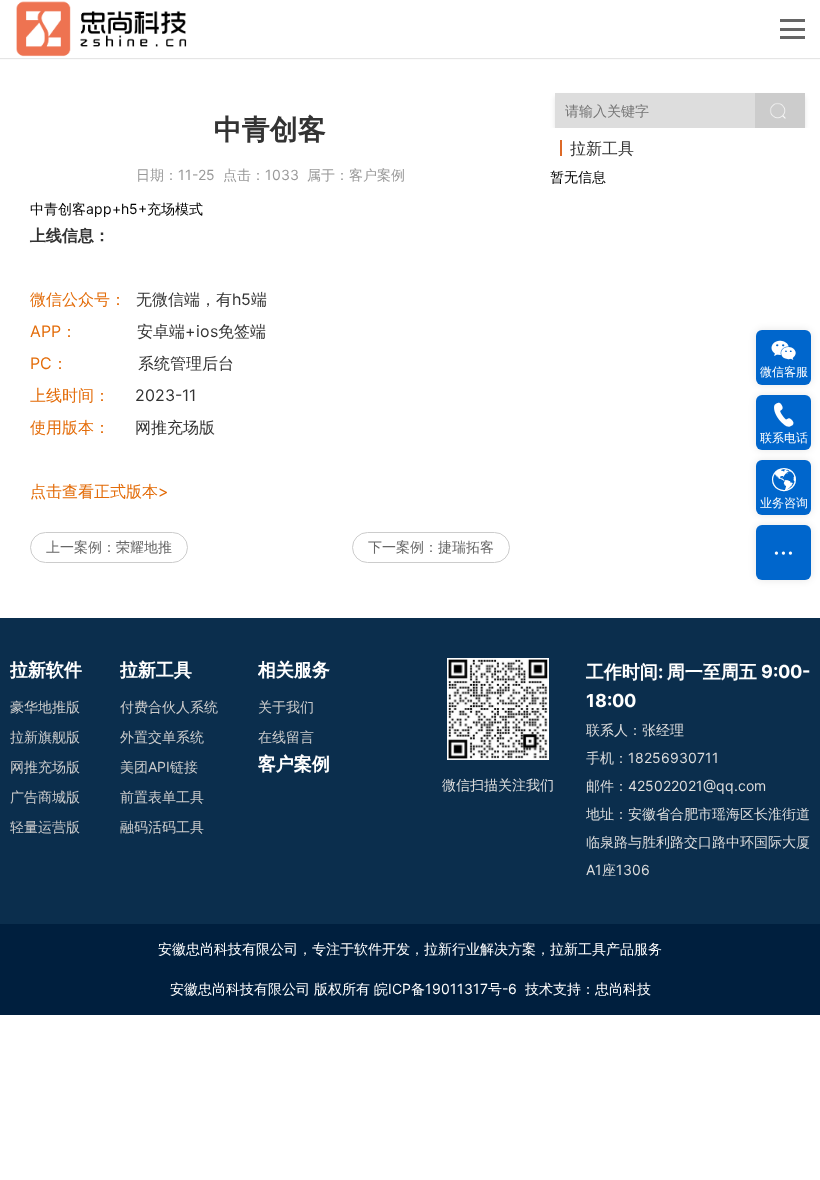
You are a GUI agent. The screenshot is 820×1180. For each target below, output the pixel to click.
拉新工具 (156, 669)
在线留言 (286, 736)
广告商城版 (45, 796)
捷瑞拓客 (466, 546)
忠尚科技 (623, 988)
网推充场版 (45, 766)
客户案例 (377, 174)
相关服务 (294, 669)
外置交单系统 (162, 736)
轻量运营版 (45, 826)
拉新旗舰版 (45, 736)
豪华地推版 (45, 706)
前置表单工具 (162, 796)
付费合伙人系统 (169, 706)
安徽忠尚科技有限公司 (240, 988)
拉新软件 (46, 669)
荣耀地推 (144, 546)
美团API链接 (159, 766)
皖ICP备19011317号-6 (445, 988)
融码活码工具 (162, 826)
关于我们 (286, 706)
